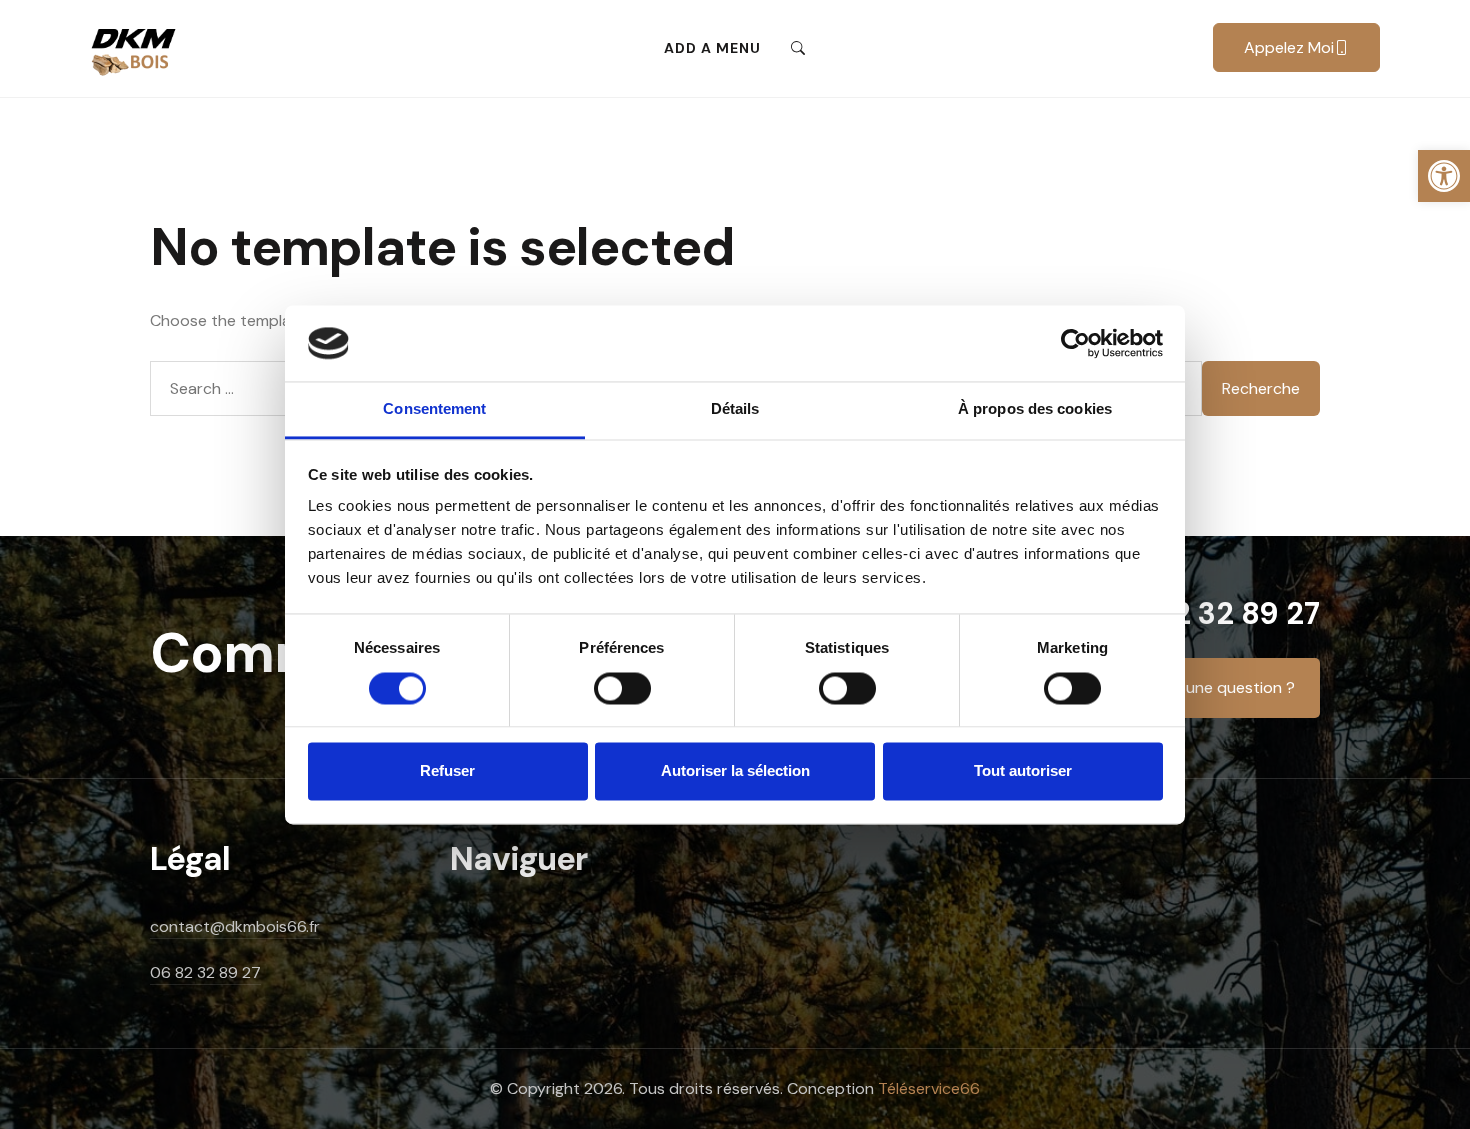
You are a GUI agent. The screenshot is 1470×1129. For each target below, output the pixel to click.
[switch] (622, 698)
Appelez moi (1289, 47)
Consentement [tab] (434, 409)
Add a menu (712, 48)
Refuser (447, 771)
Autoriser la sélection (735, 771)
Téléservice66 (929, 1088)
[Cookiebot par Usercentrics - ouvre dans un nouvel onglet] (1075, 343)
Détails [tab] (735, 409)
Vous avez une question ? (1201, 687)
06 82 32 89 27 (1213, 613)
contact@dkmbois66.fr (235, 926)
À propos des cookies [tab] (1035, 409)
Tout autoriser (1023, 771)
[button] (1444, 176)
